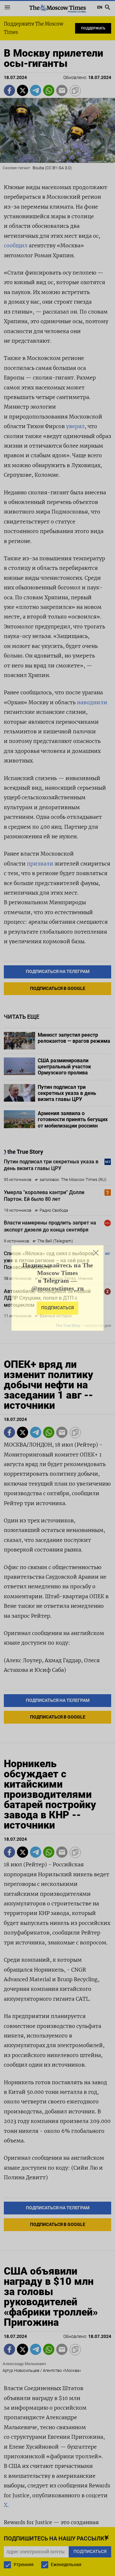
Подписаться (57, 1308)
